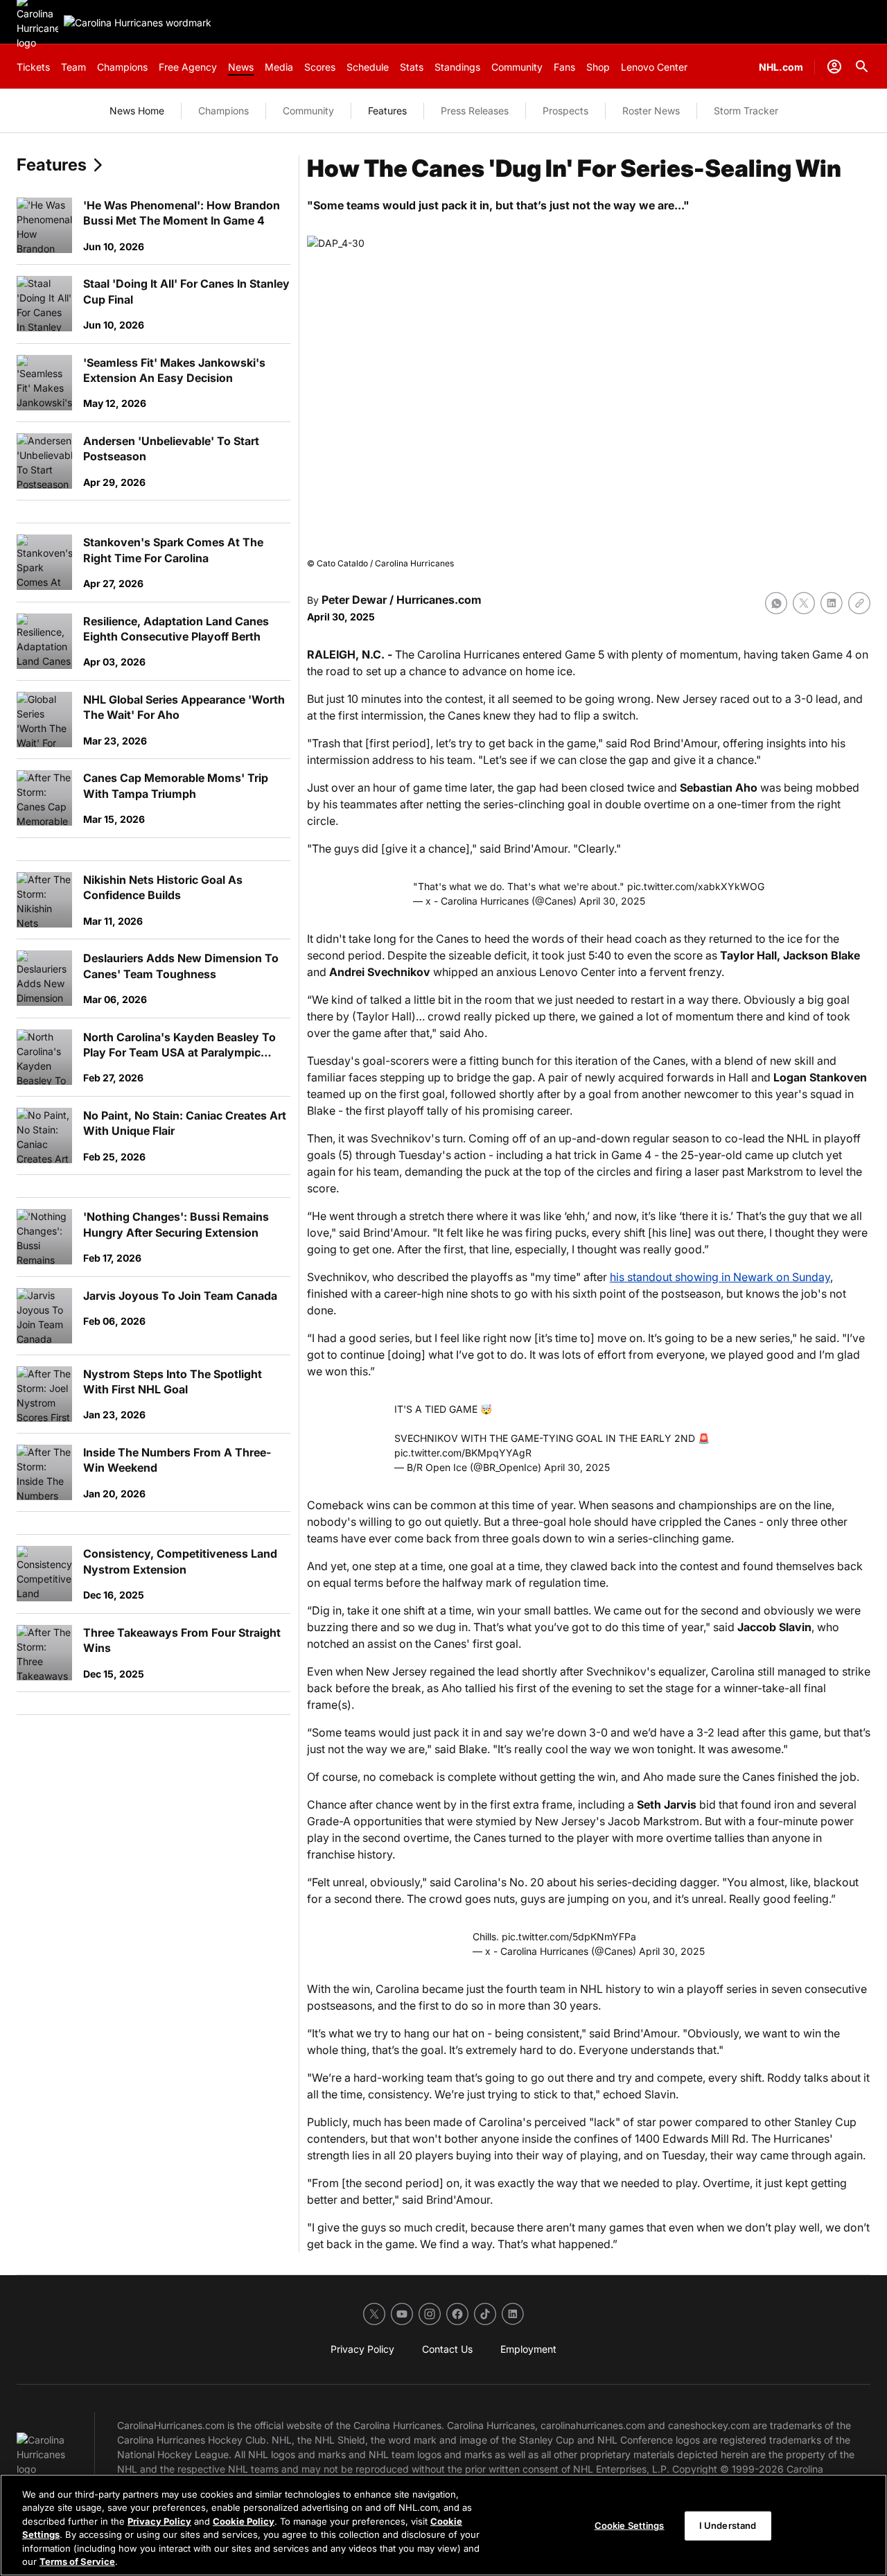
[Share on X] (804, 603)
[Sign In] (834, 67)
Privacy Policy (159, 2521)
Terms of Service (77, 2561)
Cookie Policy (244, 2521)
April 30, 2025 (612, 901)
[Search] (862, 67)
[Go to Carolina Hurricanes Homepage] (138, 23)
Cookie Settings (630, 2525)
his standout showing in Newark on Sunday (720, 1277)
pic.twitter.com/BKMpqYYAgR (463, 1453)
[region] (443, 2525)
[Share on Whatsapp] (776, 603)
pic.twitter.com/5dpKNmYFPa (569, 1937)
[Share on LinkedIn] (832, 603)
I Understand (728, 2525)
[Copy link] (859, 603)
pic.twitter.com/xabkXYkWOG (696, 886)
